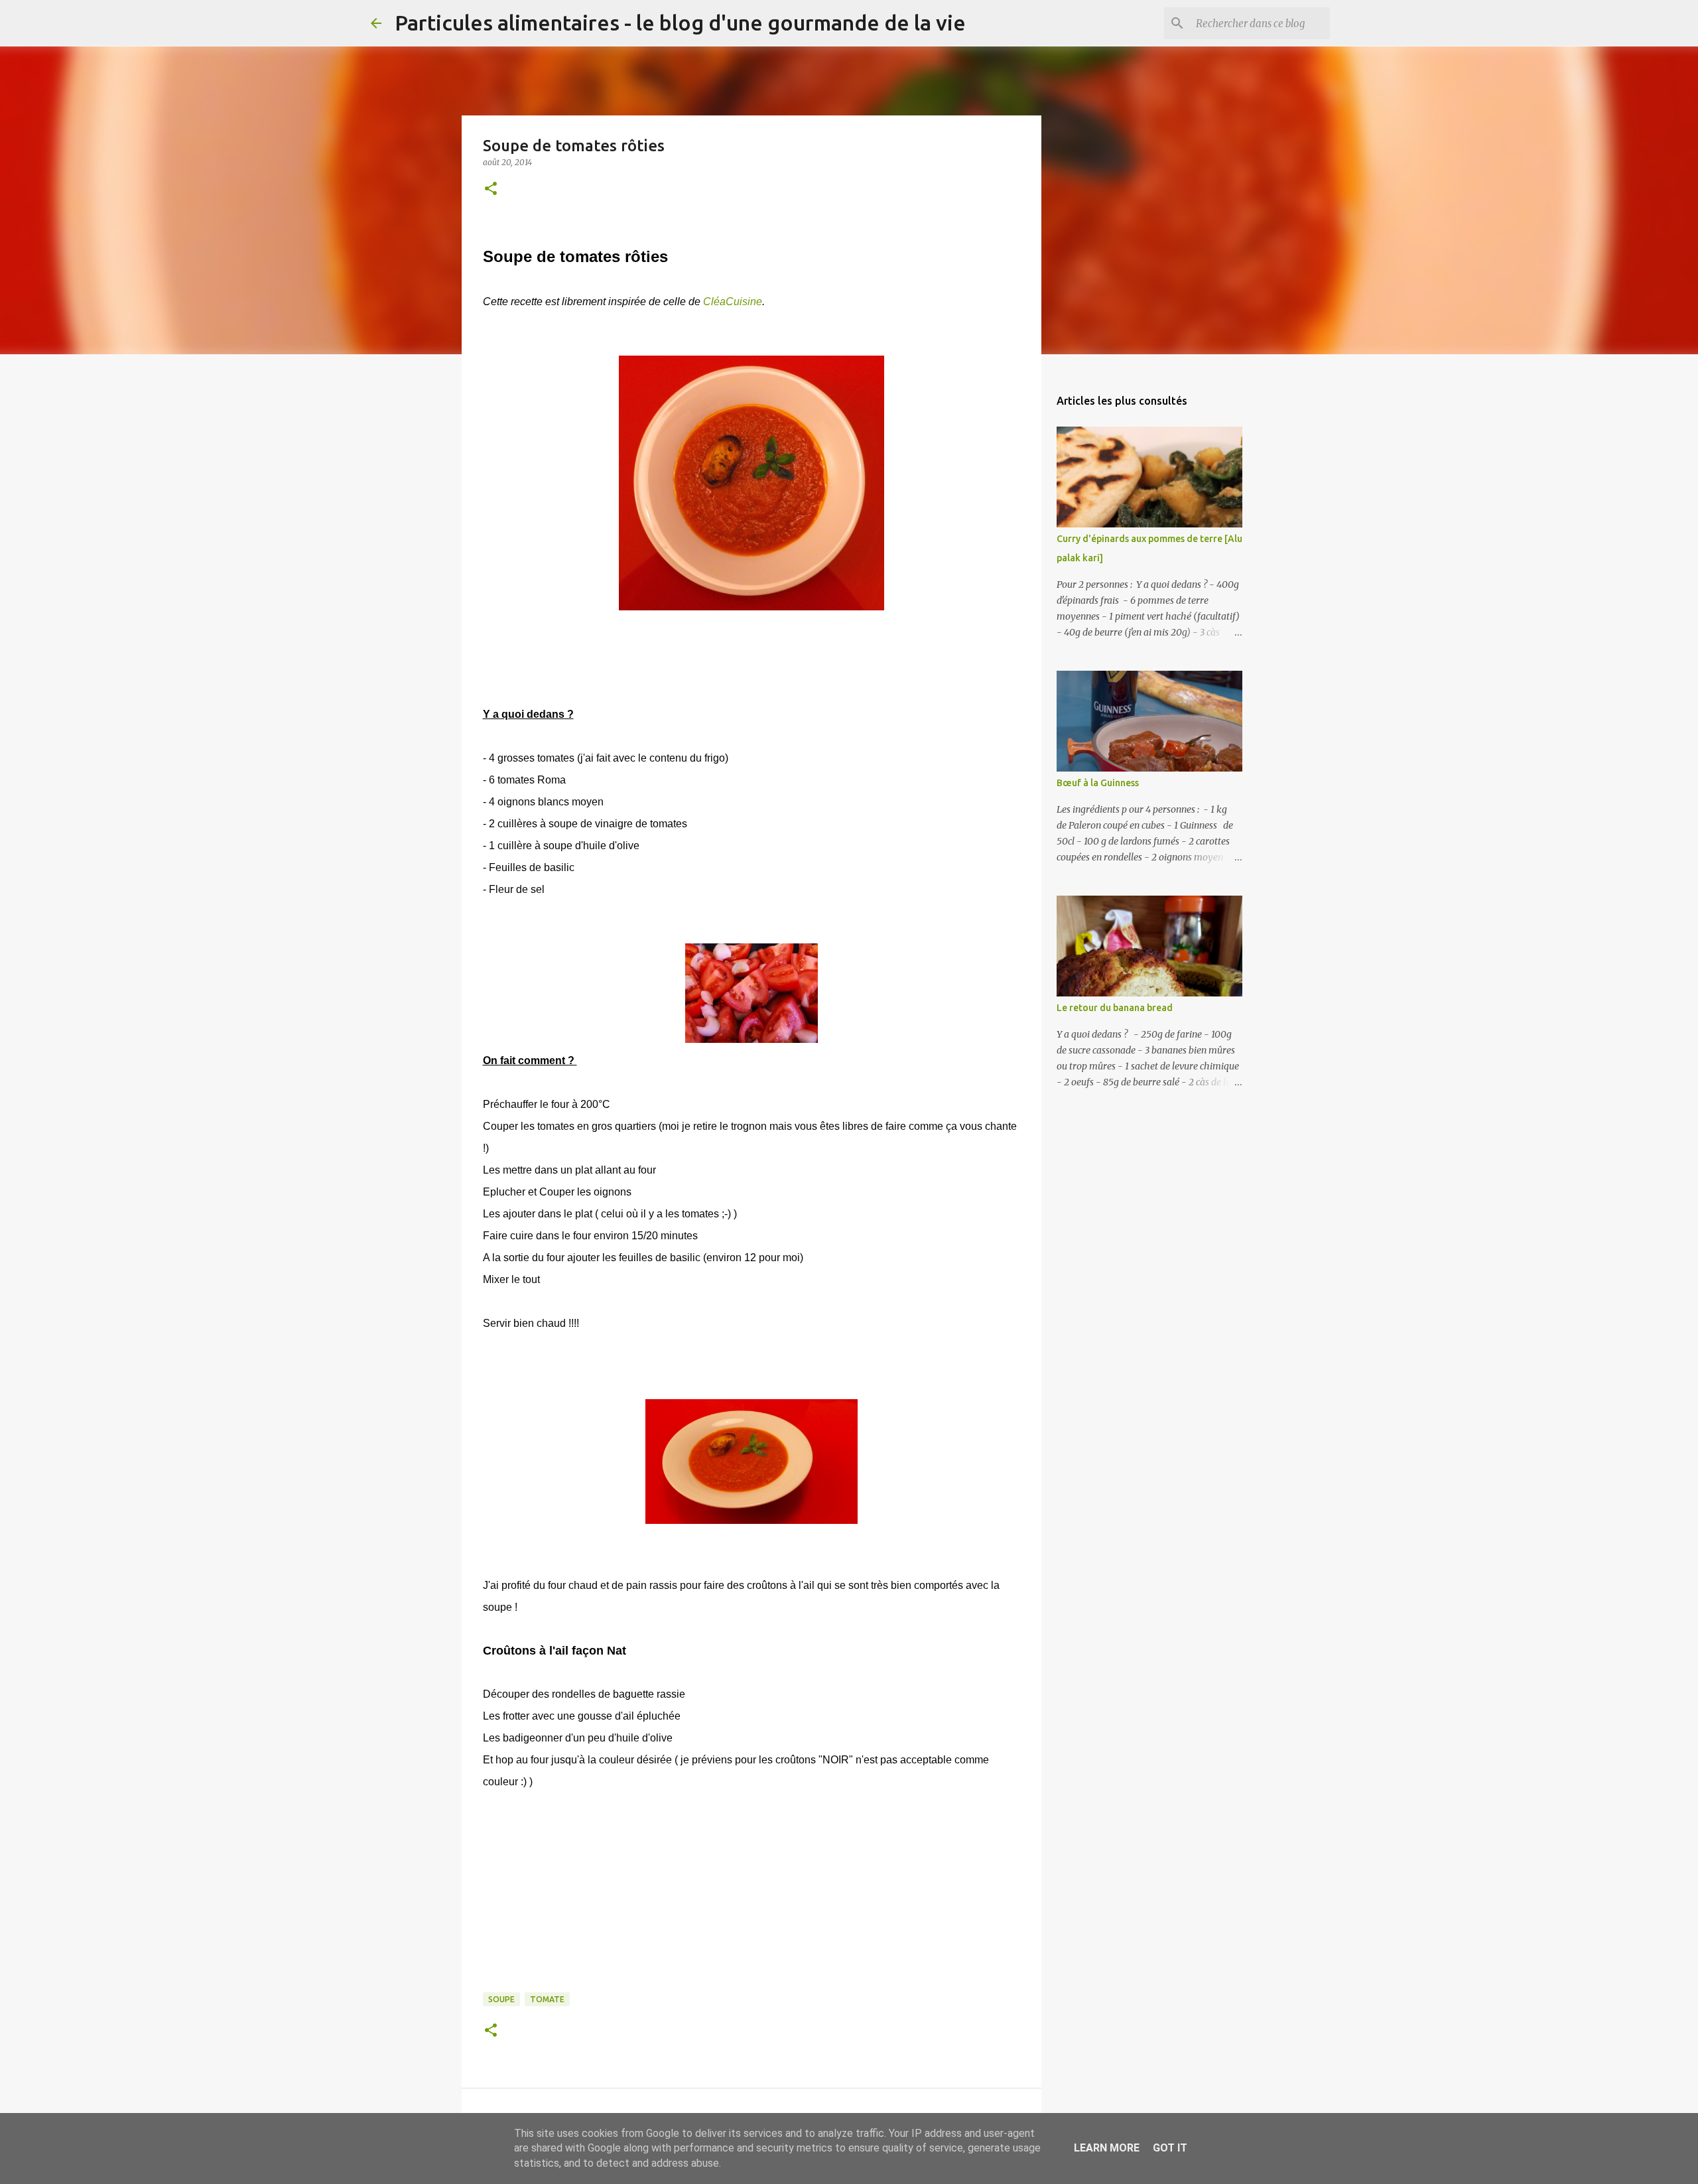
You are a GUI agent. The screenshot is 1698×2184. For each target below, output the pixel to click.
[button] (491, 189)
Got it (1170, 2148)
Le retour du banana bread (1115, 1008)
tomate (547, 1999)
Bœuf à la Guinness (1098, 783)
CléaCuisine (733, 302)
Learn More (1107, 2148)
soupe (501, 1999)
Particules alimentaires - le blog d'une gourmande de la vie (680, 23)
